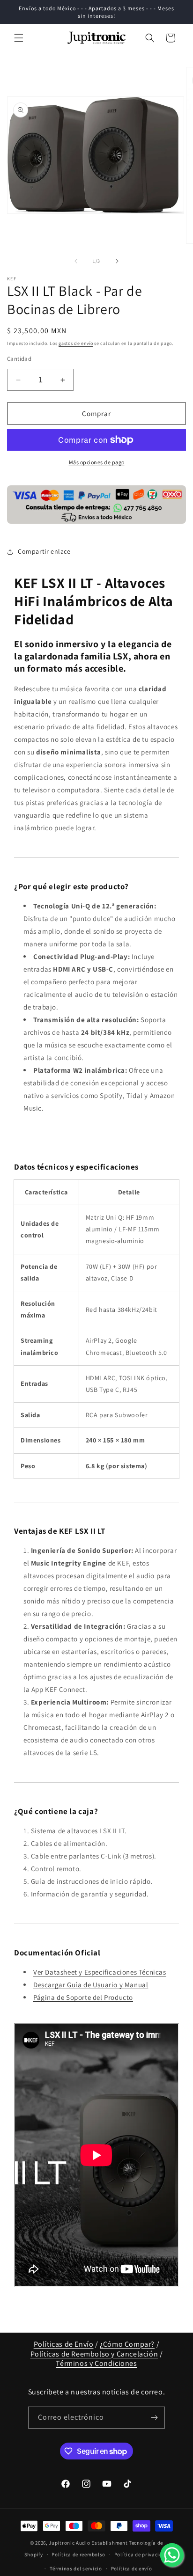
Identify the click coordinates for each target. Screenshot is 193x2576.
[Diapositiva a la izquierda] (76, 261)
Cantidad (19, 359)
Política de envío (132, 2569)
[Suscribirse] (154, 2418)
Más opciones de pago (97, 462)
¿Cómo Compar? (127, 2344)
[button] (19, 38)
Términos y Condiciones (96, 2363)
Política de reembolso (78, 2554)
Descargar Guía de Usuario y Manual (91, 1985)
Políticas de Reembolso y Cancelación (94, 2354)
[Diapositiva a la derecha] (117, 261)
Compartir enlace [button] (44, 551)
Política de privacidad (141, 2554)
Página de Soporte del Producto (83, 1997)
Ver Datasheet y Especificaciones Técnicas (100, 1972)
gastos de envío (76, 343)
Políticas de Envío (64, 2344)
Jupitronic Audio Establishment (88, 2543)
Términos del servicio (76, 2569)
